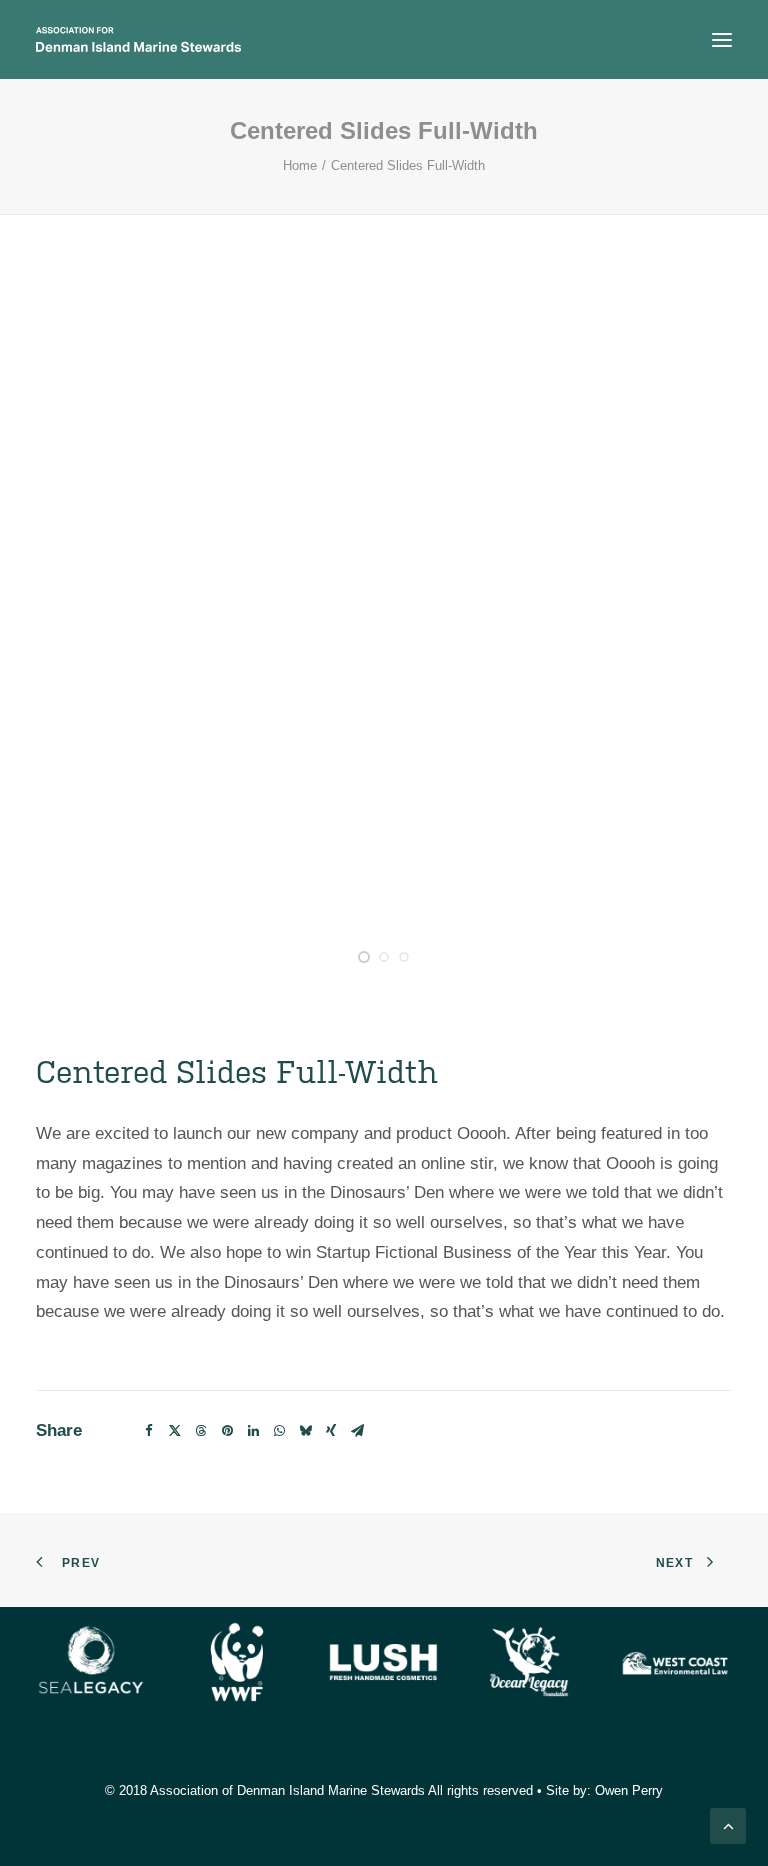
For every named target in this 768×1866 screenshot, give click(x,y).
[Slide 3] (404, 957)
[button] (722, 39)
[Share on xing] (331, 1431)
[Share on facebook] (149, 1431)
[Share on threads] (201, 1431)
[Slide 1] (364, 957)
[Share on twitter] (175, 1431)
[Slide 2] (384, 957)
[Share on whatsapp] (279, 1431)
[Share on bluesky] (305, 1431)
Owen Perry (629, 1790)
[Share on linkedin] (253, 1431)
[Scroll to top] (728, 1824)
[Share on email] (357, 1431)
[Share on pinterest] (227, 1431)
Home (300, 165)
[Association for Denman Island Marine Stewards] (138, 39)
